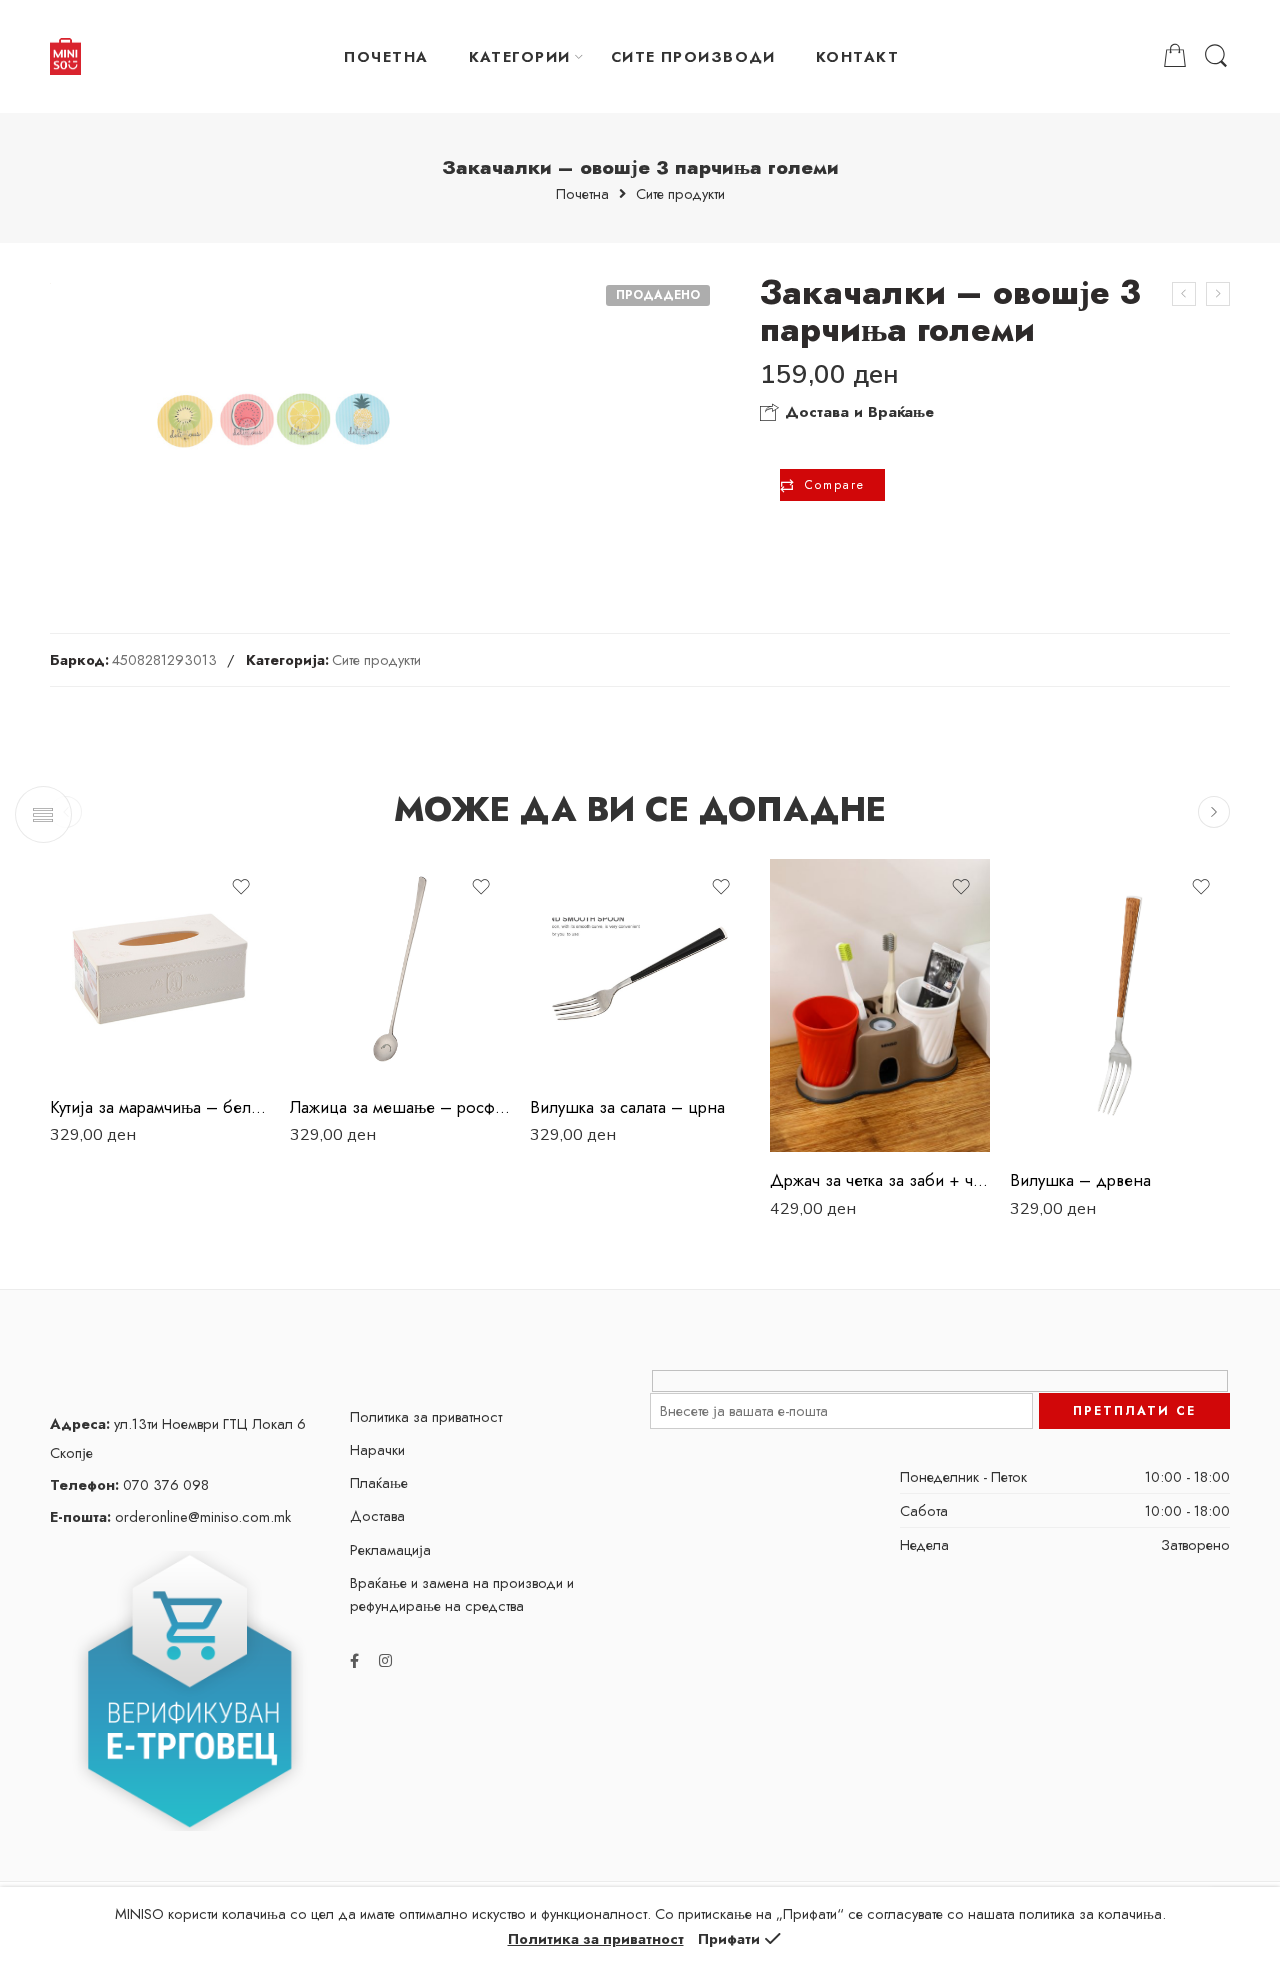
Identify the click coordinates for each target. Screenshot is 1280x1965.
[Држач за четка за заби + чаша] (880, 1005)
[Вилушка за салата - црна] (640, 969)
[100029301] (273, 420)
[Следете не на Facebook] (354, 1660)
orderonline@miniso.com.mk (170, 1516)
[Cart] (1175, 56)
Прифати (729, 1938)
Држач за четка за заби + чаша (880, 1180)
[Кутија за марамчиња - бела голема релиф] (160, 969)
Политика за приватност (426, 1416)
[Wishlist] (241, 887)
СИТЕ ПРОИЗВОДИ (693, 56)
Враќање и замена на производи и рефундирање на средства (462, 1594)
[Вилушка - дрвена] (1120, 1005)
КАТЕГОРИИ (520, 56)
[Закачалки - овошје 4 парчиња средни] (1184, 294)
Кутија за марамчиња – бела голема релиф (160, 1107)
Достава (377, 1515)
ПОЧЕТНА (386, 56)
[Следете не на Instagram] (385, 1660)
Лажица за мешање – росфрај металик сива (400, 1107)
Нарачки (377, 1449)
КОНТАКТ (857, 56)
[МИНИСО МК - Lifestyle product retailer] (65, 57)
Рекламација (390, 1549)
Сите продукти (680, 194)
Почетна (582, 194)
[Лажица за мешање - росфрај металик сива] (400, 969)
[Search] (1216, 56)
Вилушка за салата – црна (627, 1107)
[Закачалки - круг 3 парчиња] (1218, 294)
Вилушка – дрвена (1080, 1180)
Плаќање (379, 1482)
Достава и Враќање (857, 412)
